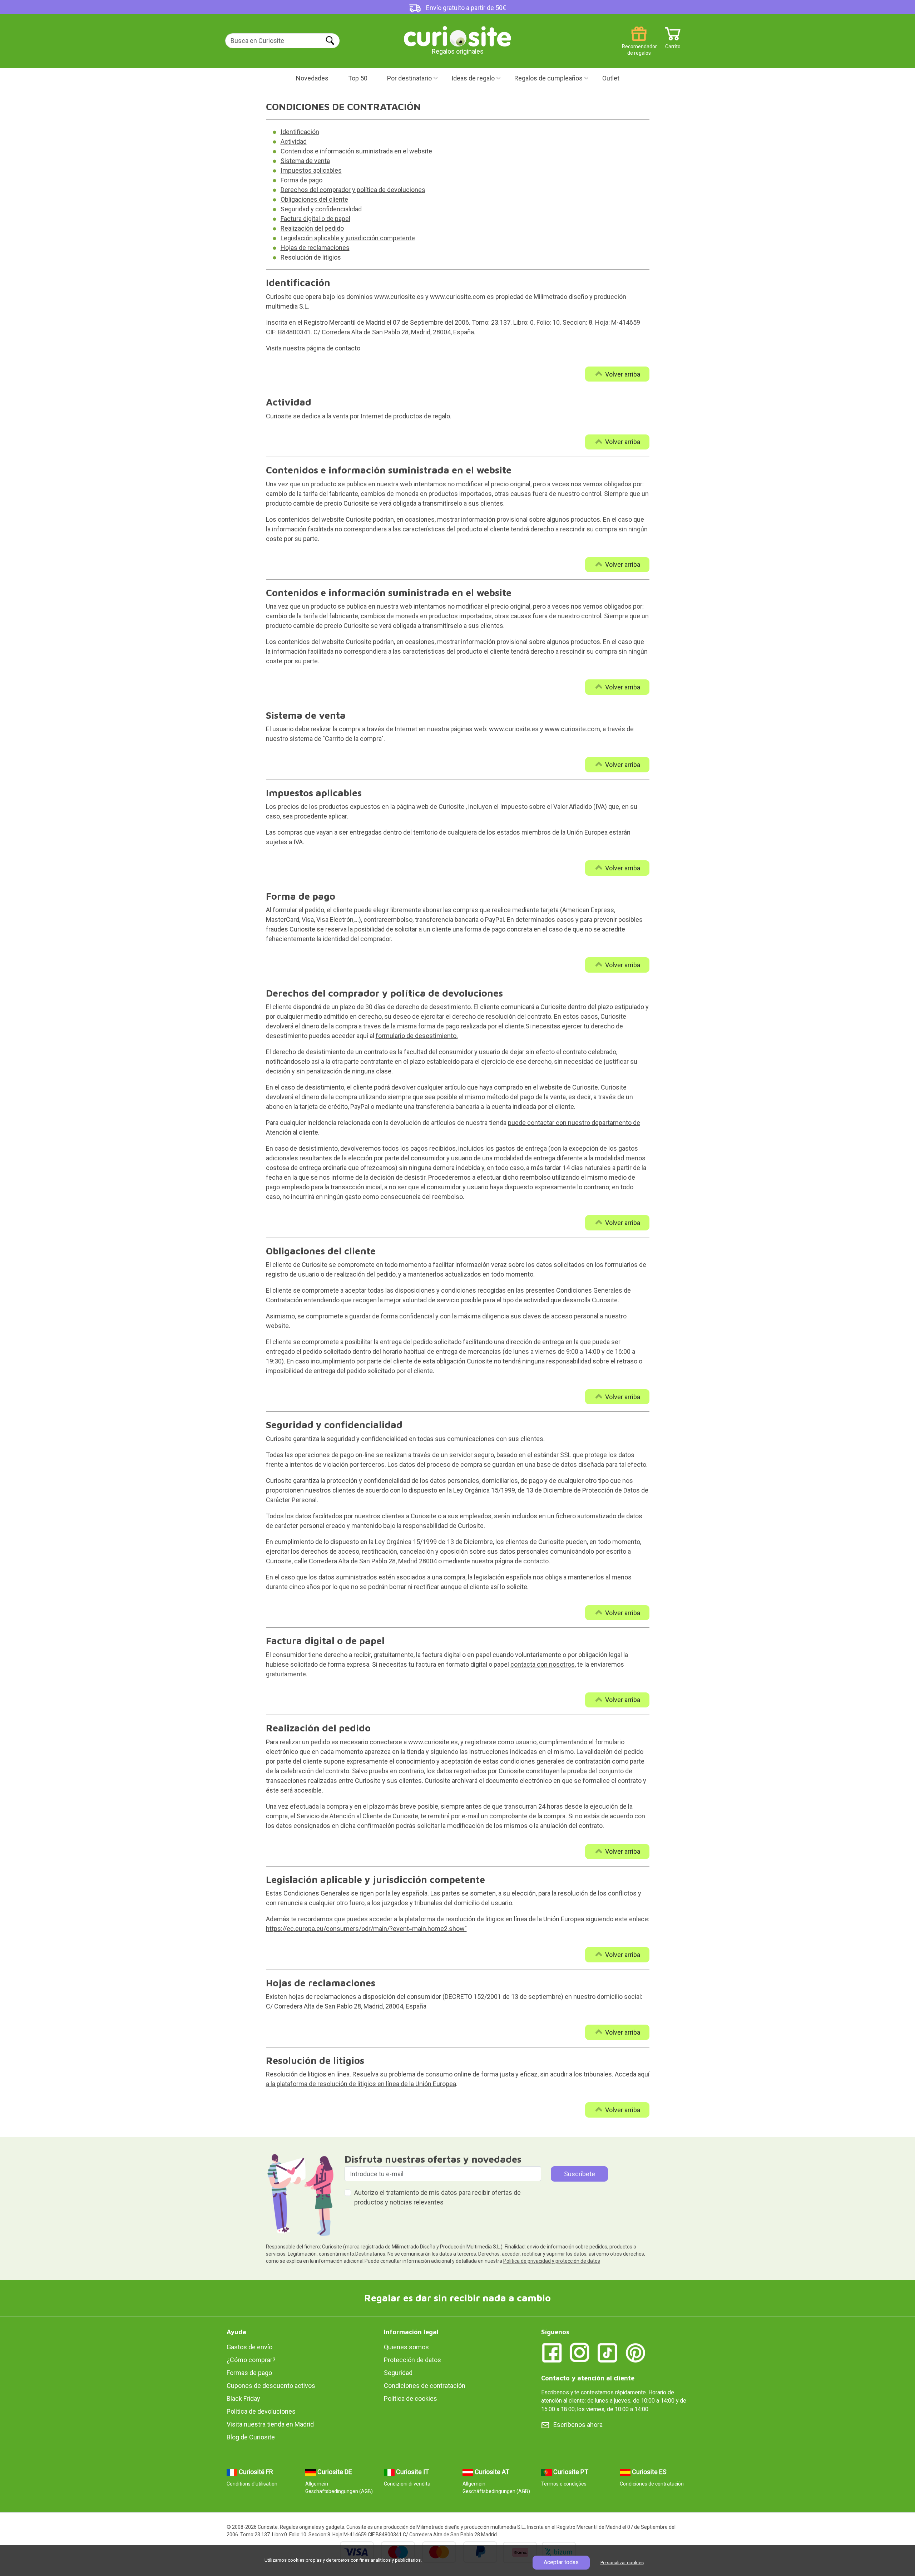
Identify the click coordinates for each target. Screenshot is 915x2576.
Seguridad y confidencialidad (321, 209)
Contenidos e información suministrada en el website (356, 151)
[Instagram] (580, 2352)
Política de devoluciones (261, 2411)
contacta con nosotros (543, 1664)
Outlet (611, 78)
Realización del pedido (312, 228)
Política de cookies (410, 2398)
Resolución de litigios (311, 257)
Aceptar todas (561, 2562)
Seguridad (398, 2373)
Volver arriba (623, 374)
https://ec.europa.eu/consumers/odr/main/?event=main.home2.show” (366, 1929)
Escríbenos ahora (578, 2425)
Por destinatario (409, 78)
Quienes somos (406, 2347)
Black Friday (243, 2398)
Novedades (312, 78)
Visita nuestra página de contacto (313, 348)
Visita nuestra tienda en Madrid (270, 2424)
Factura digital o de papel (315, 219)
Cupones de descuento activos (271, 2386)
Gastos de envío (249, 2347)
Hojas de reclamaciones (315, 248)
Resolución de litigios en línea (308, 2074)
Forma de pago (301, 180)
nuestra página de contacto (510, 1561)
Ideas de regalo (473, 78)
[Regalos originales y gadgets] (457, 36)
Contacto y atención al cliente (588, 2378)
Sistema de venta (305, 161)
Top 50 (358, 78)
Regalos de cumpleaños (548, 78)
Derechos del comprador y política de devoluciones (353, 190)
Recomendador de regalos (639, 44)
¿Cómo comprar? (251, 2360)
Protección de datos (412, 2360)
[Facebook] (552, 2352)
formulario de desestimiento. (417, 1036)
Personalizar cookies (622, 2563)
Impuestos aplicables (311, 170)
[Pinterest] (635, 2352)
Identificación (300, 132)
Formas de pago (249, 2373)
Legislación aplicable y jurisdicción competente (348, 238)
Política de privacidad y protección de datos (552, 2261)
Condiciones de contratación (425, 2386)
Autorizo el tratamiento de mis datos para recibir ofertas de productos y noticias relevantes (437, 2197)
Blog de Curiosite (251, 2437)
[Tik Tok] (608, 2352)
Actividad (294, 141)
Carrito (673, 44)
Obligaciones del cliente (314, 199)
